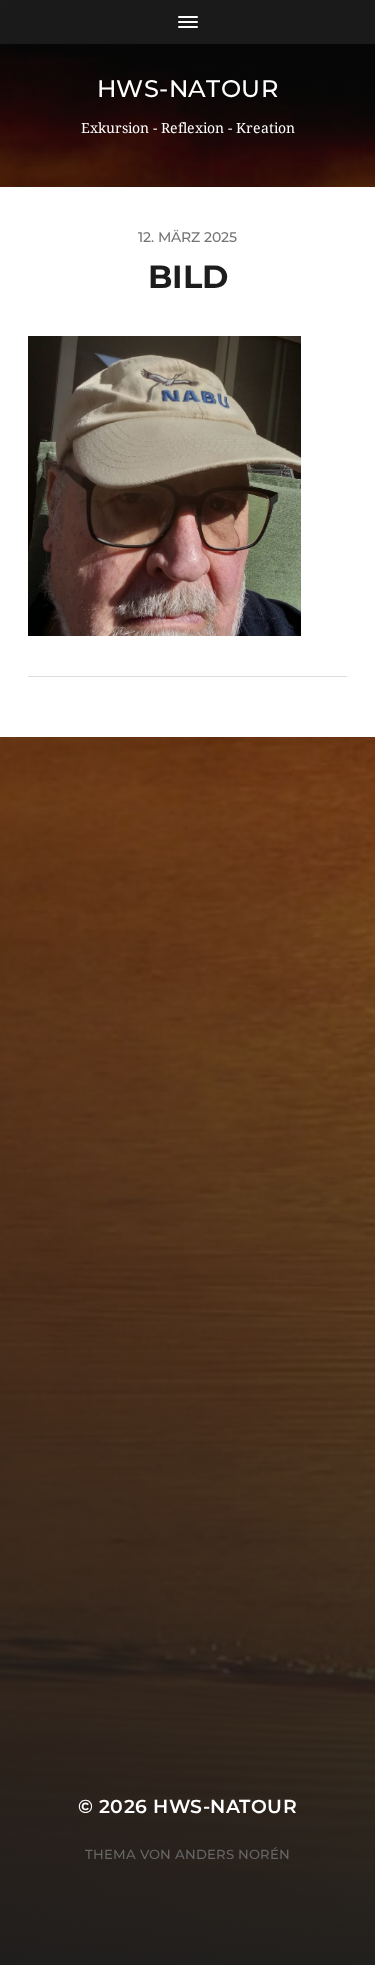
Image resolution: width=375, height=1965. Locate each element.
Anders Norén (232, 1854)
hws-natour (188, 88)
